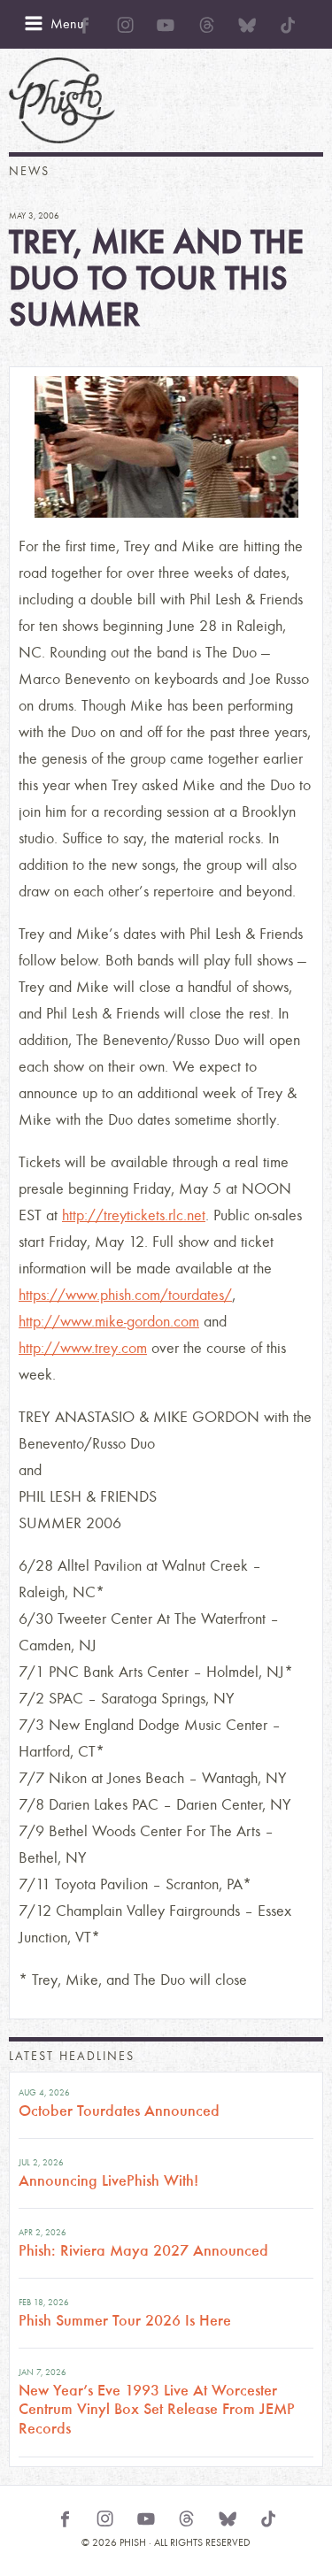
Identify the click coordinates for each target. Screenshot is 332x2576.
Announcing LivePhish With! (108, 2180)
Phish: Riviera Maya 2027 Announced (143, 2250)
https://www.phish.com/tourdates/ (125, 1295)
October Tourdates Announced (119, 2111)
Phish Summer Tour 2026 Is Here (125, 2320)
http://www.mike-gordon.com (109, 1322)
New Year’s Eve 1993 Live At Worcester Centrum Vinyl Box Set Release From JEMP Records (157, 2409)
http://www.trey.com (83, 1348)
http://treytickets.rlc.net (134, 1215)
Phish (62, 100)
